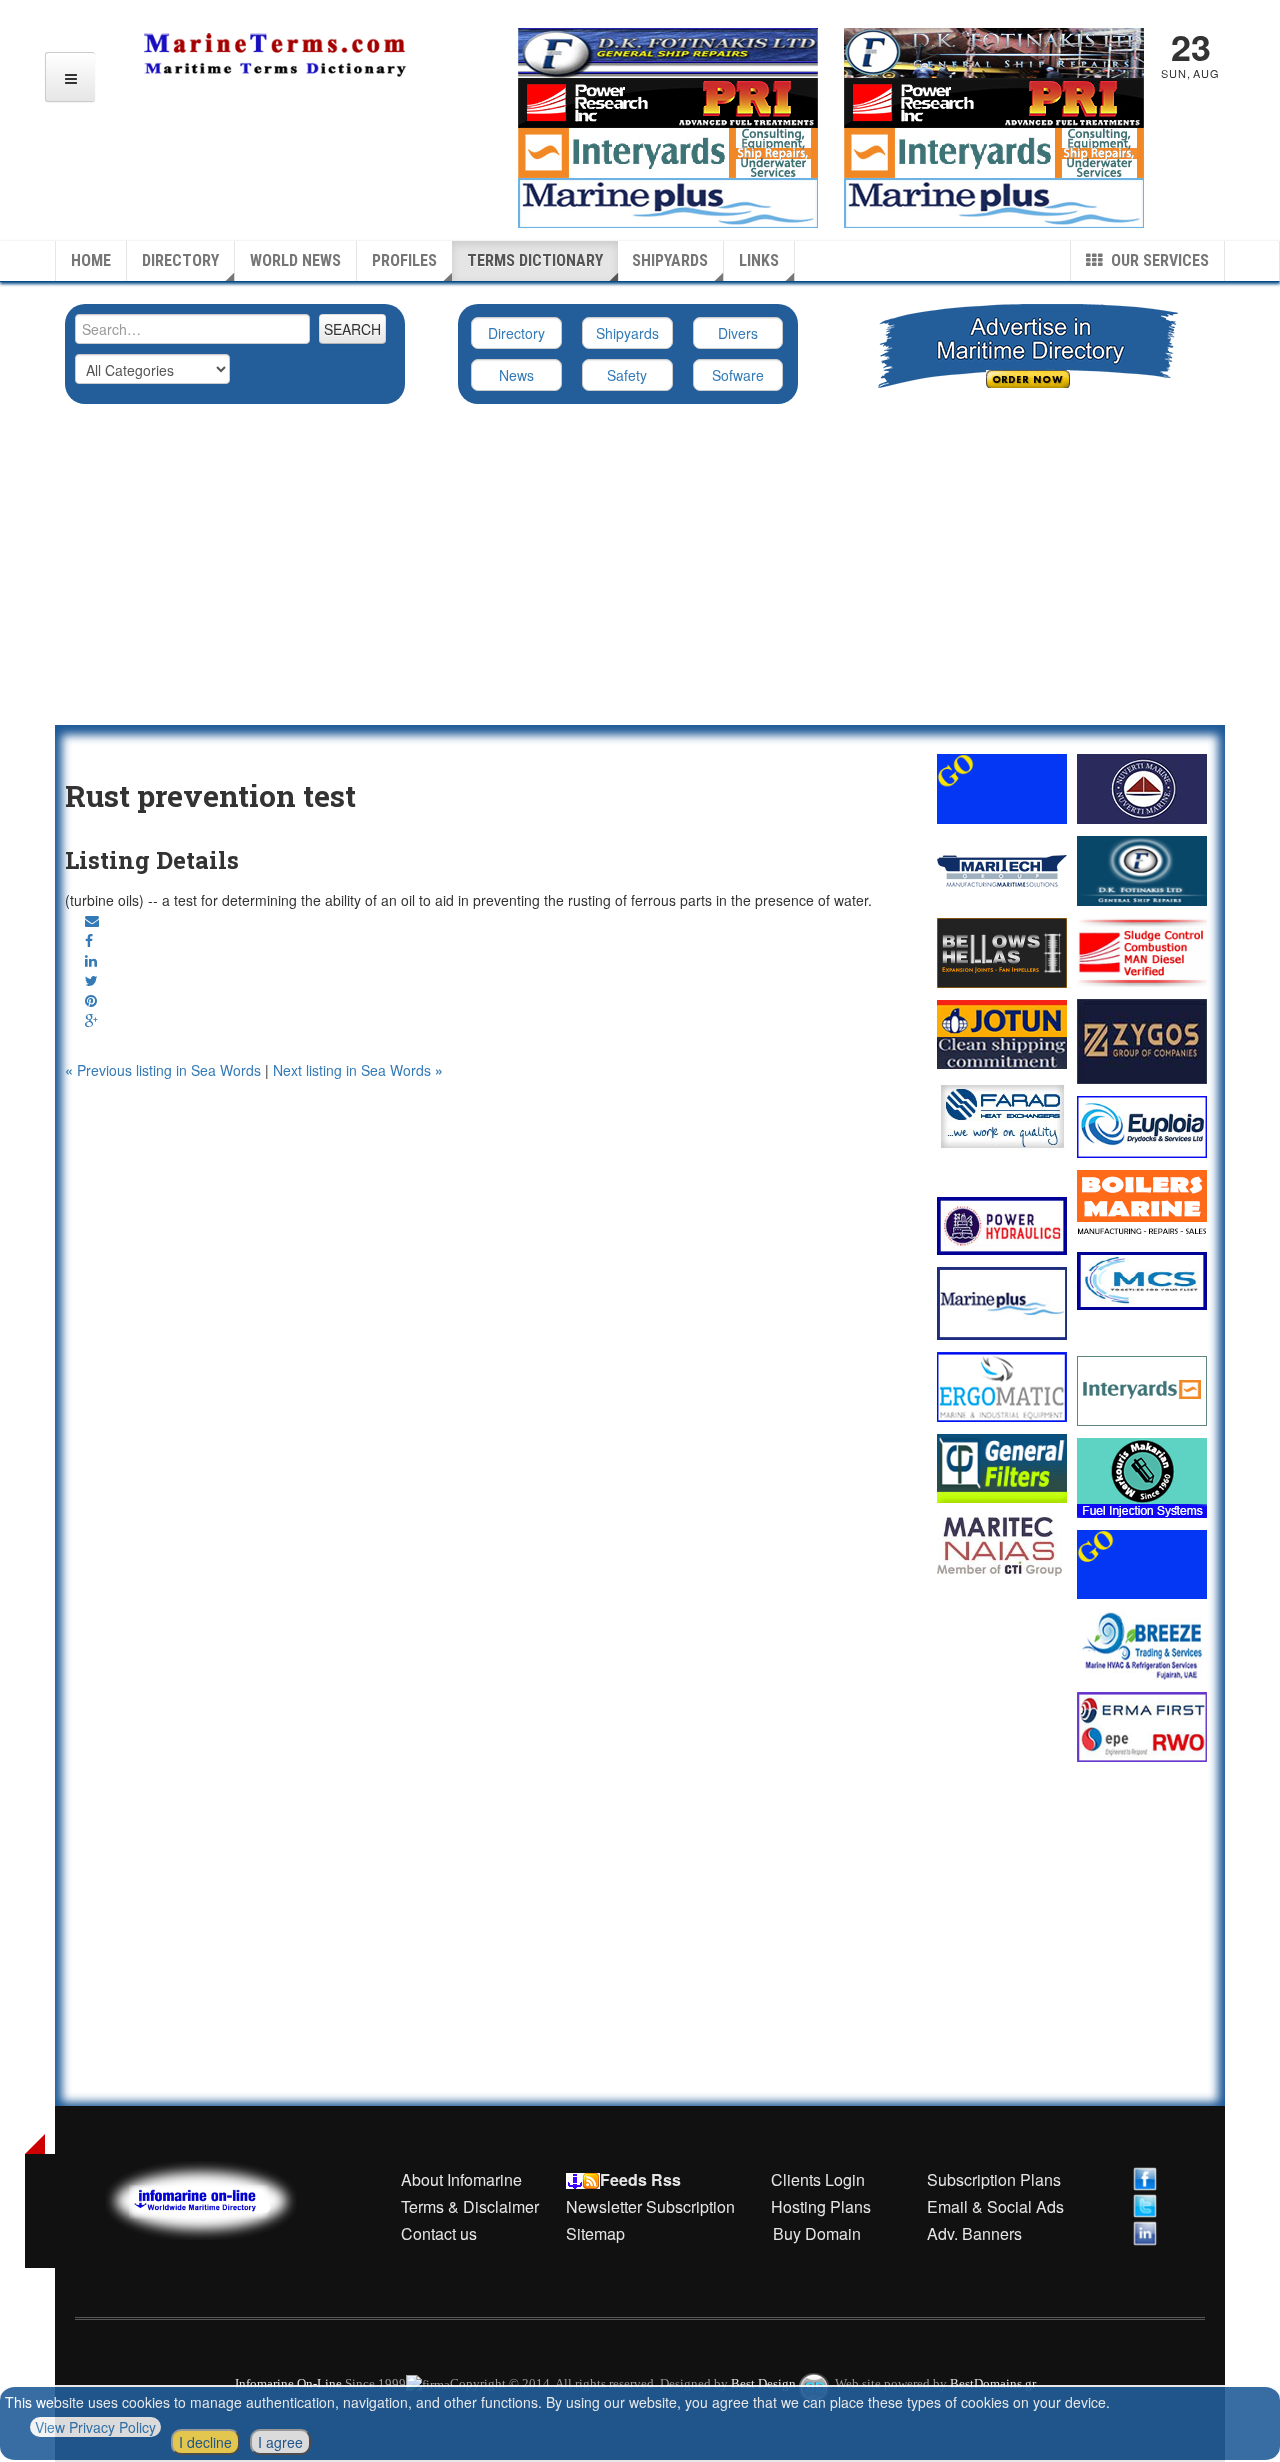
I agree (280, 2442)
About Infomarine (461, 2179)
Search (352, 329)
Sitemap (595, 2233)
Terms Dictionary (535, 260)
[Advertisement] (640, 575)
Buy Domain (817, 2233)
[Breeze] (1142, 1645)
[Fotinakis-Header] (668, 51)
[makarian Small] (1142, 1478)
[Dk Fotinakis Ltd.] (1142, 870)
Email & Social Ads (995, 2206)
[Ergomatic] (1002, 1387)
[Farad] (1002, 1116)
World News (295, 260)
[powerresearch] (994, 101)
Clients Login (818, 2179)
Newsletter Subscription (650, 2206)
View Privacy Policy (95, 2427)
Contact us (439, 2233)
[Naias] (1002, 1546)
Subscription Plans (994, 2179)
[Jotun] (1002, 1034)
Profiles (404, 260)
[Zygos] (1142, 1041)
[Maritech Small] (1002, 871)
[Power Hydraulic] (1002, 1226)
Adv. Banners (972, 2233)
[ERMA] (1142, 1726)
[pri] (1142, 952)
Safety (627, 375)
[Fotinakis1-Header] (994, 51)
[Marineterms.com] (221, 2197)
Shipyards (670, 260)
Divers (738, 333)
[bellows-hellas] (1002, 953)
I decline (205, 2442)
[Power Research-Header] (668, 101)
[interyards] (994, 151)
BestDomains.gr (993, 2383)
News (516, 375)
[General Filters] (1002, 1468)
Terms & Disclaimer (470, 2206)
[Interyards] (1142, 1391)
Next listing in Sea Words (358, 1070)
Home (91, 260)
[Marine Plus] (994, 201)
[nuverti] (1142, 789)
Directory (180, 260)
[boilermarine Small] (1142, 1205)
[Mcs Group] (1142, 1281)
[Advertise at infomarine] (1002, 788)
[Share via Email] (92, 920)
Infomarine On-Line (288, 2383)
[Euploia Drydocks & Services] (1142, 1127)
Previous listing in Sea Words (165, 1070)
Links (759, 260)
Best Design (765, 2383)
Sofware (738, 375)
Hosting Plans (821, 2206)
